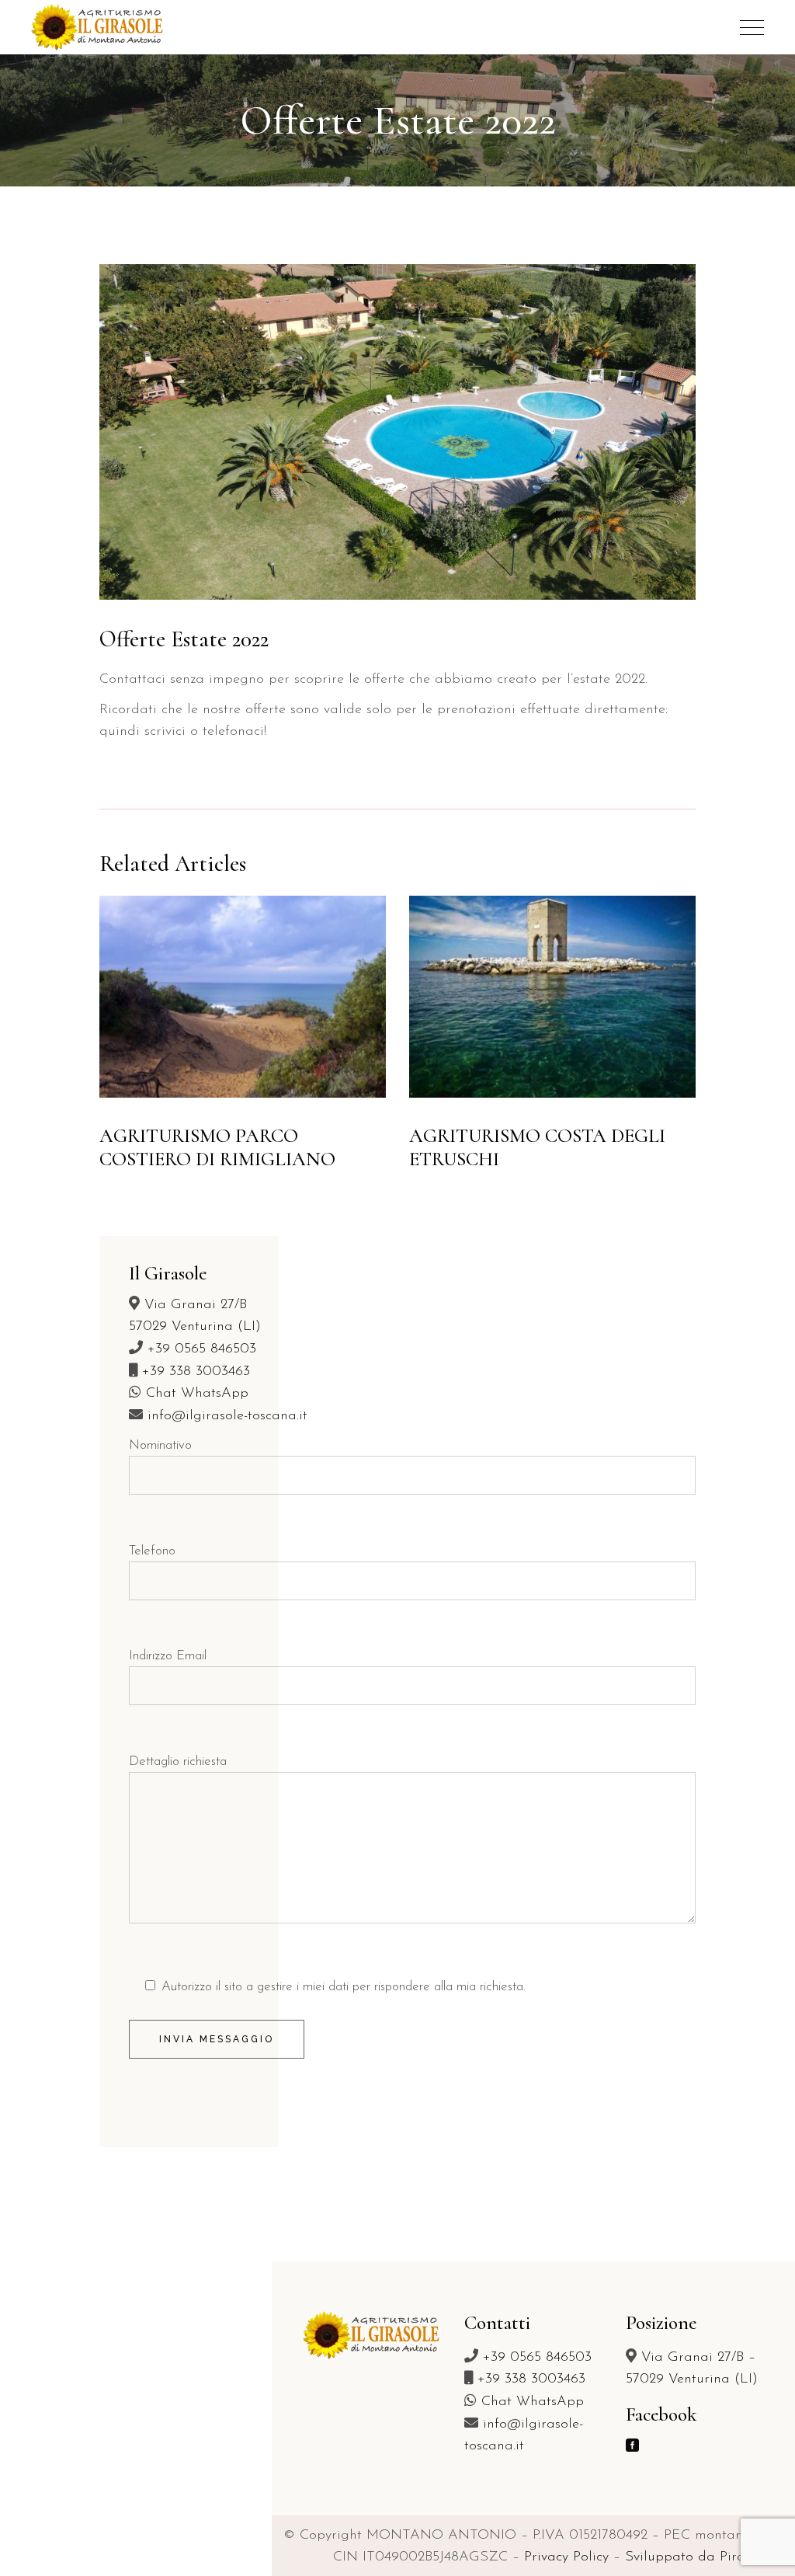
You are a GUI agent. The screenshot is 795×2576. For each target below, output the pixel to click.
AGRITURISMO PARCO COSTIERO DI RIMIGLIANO (217, 1147)
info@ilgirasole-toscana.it (227, 1416)
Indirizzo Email (168, 1656)
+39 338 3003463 (196, 1372)
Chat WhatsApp (197, 1394)
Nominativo (160, 1445)
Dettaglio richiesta (178, 1761)
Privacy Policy (566, 2557)
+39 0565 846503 (202, 1349)
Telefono (152, 1551)
